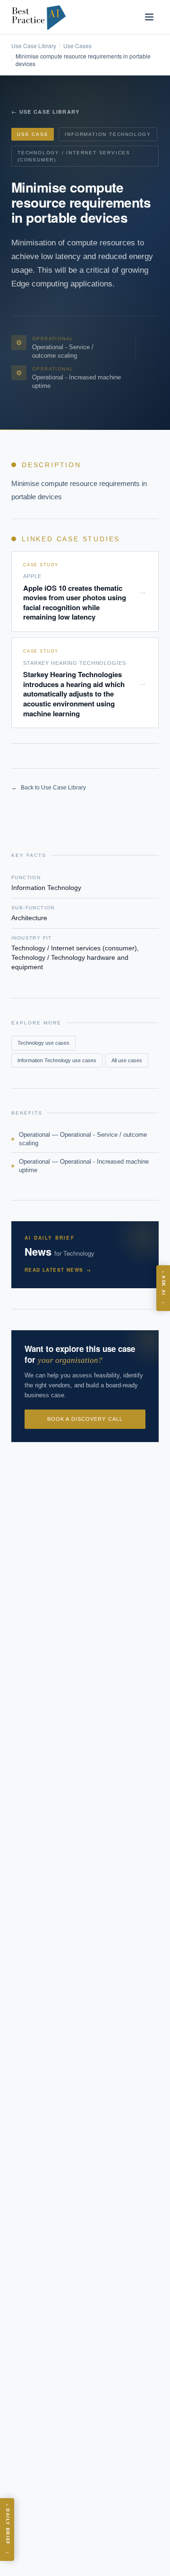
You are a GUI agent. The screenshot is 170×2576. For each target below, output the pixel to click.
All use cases (127, 1060)
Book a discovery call (85, 1419)
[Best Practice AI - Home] (39, 17)
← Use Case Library (46, 112)
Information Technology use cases (57, 1060)
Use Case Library (34, 46)
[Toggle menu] (149, 17)
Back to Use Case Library (49, 788)
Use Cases (77, 46)
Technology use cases (43, 1043)
